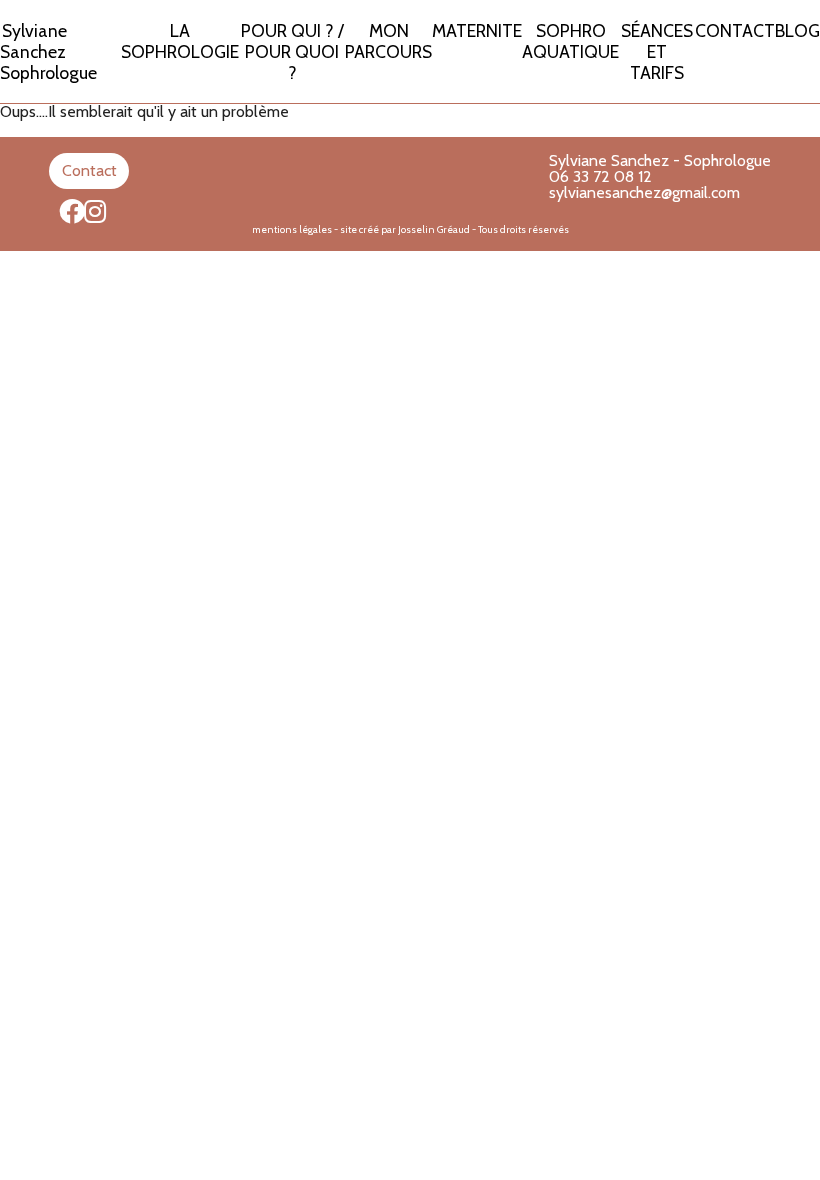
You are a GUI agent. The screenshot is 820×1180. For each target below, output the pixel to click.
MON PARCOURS (388, 41)
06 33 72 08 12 (600, 176)
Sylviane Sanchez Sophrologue (48, 51)
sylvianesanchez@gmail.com (644, 192)
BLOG (797, 30)
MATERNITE (477, 30)
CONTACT (735, 30)
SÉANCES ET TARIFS (657, 51)
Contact (89, 170)
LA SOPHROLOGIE (180, 41)
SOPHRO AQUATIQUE (570, 41)
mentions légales (292, 229)
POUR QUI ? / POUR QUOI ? (292, 51)
